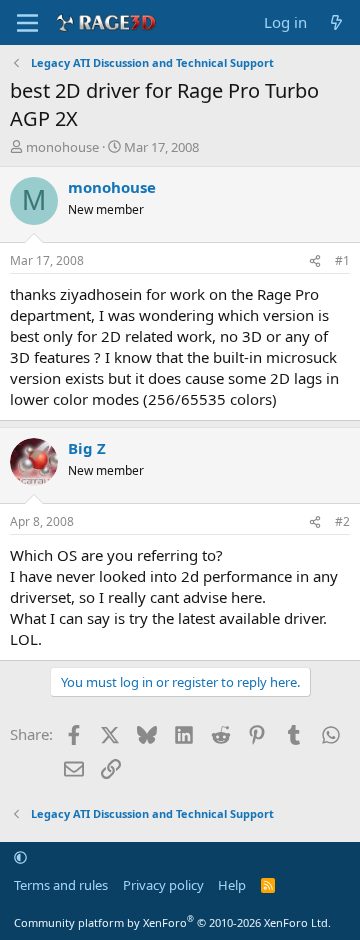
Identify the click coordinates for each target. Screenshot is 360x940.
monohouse (62, 147)
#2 (342, 521)
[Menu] (27, 23)
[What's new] (336, 22)
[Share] (315, 261)
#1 (342, 260)
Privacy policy (163, 885)
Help (232, 885)
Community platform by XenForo (172, 922)
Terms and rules (61, 885)
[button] (20, 857)
